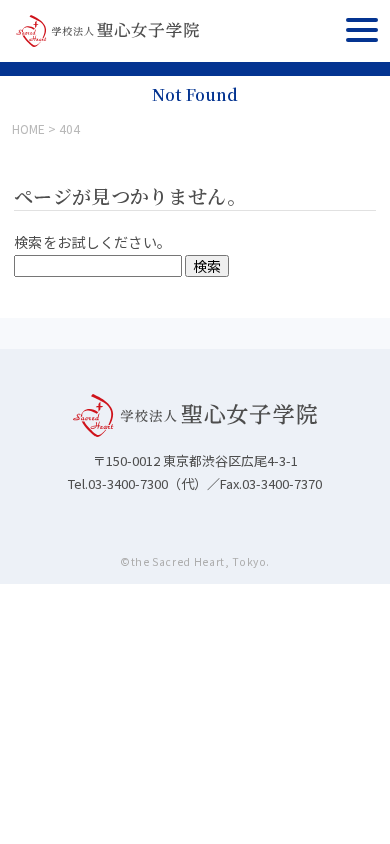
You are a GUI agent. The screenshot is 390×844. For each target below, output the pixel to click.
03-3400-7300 (128, 483)
